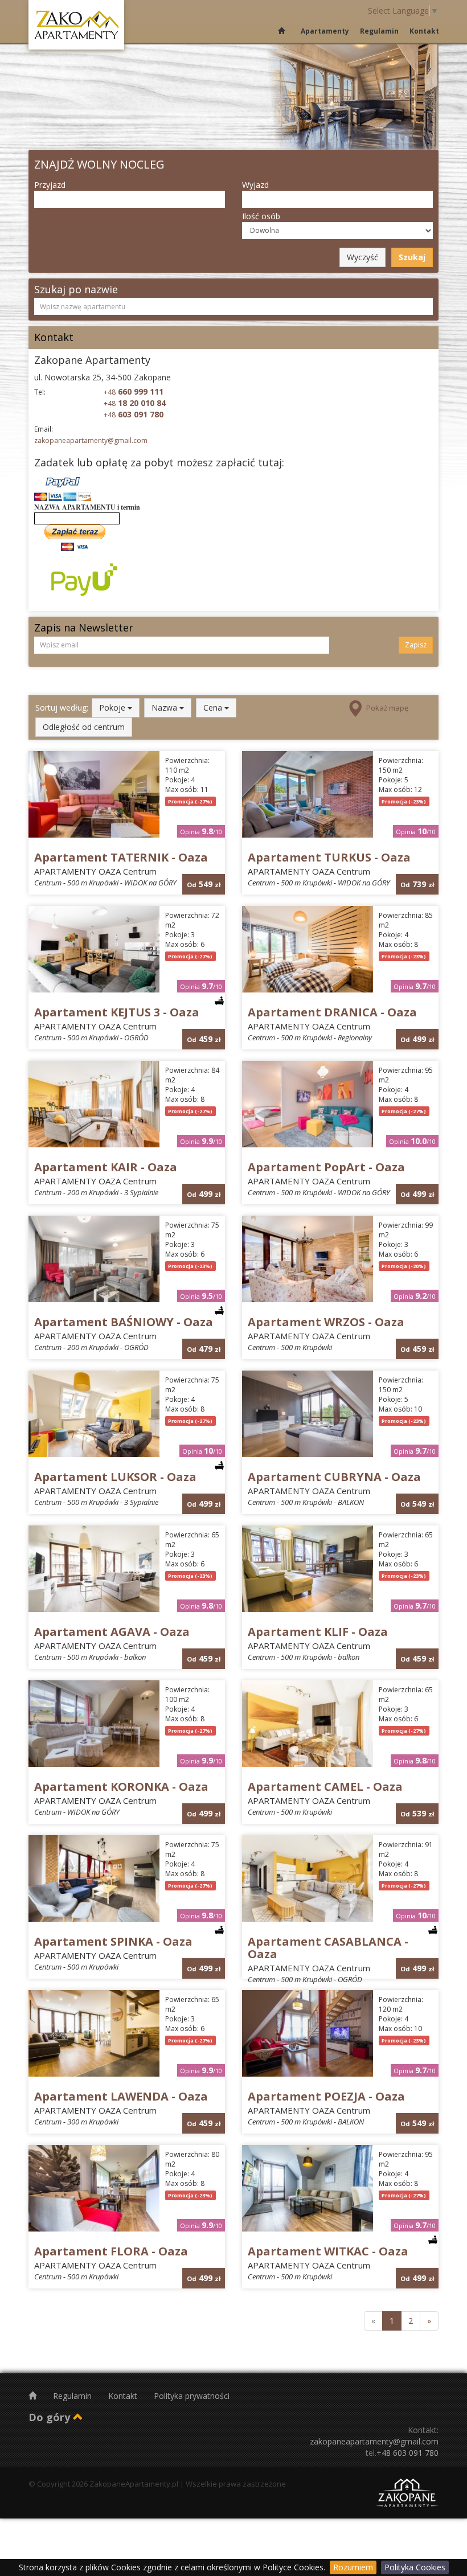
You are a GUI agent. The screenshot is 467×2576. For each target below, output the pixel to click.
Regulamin (379, 31)
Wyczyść (362, 257)
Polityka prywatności (192, 2396)
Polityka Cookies (415, 2567)
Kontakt (424, 31)
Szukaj (412, 257)
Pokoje (113, 707)
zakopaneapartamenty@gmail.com (91, 440)
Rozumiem (353, 2567)
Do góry (51, 2417)
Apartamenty (325, 31)
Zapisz (416, 645)
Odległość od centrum (84, 727)
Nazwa (165, 707)
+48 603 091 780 (407, 2453)
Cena (214, 707)
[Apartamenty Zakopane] (76, 25)
